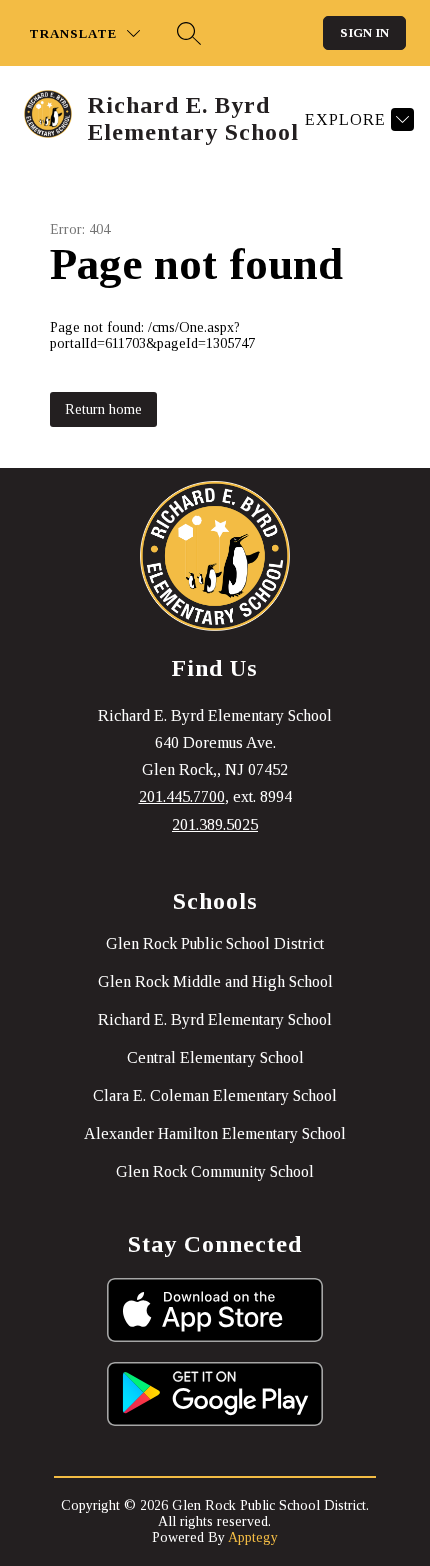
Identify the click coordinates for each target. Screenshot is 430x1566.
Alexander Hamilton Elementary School (215, 1133)
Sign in (364, 32)
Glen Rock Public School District (215, 943)
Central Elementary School (215, 1057)
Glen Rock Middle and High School (215, 981)
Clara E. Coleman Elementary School (215, 1095)
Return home (103, 409)
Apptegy (253, 1537)
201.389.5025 (215, 824)
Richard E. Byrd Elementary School (215, 1019)
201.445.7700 (182, 796)
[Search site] (189, 33)
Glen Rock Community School (215, 1171)
